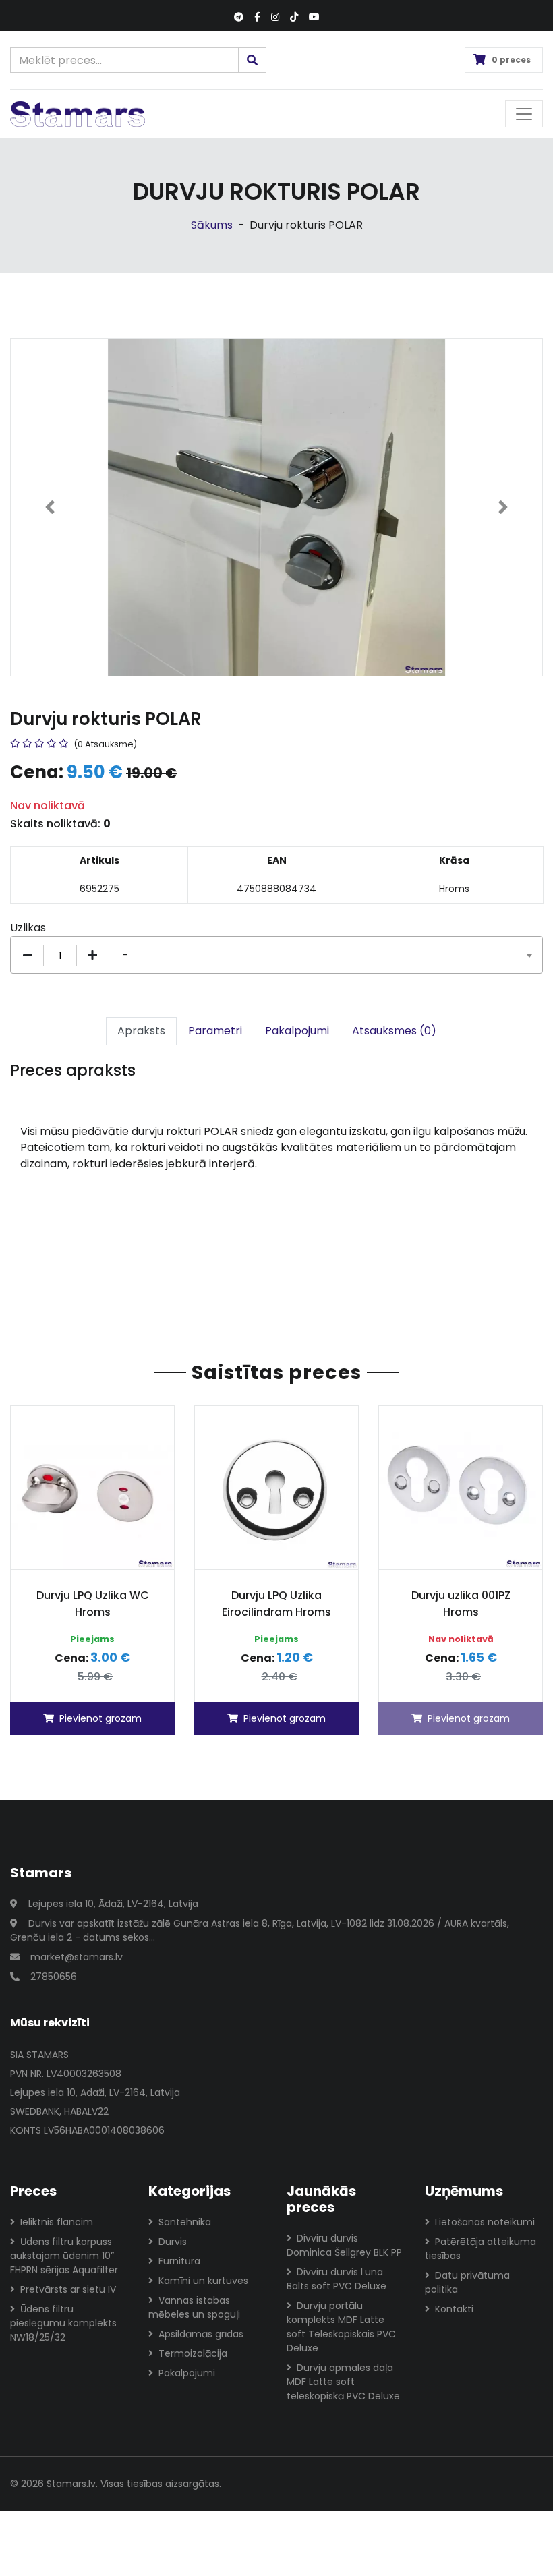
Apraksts (141, 1031)
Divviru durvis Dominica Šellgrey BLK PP (344, 2245)
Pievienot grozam (100, 1718)
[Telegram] (239, 17)
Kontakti (454, 2309)
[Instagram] (275, 17)
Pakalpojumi (297, 1031)
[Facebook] (257, 17)
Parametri (215, 1031)
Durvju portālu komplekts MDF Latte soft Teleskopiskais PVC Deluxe (341, 2327)
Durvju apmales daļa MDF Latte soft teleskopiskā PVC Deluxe (343, 2382)
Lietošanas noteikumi (485, 2222)
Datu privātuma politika (467, 2282)
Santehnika (185, 2222)
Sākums (212, 225)
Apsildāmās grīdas (201, 2334)
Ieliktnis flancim (57, 2222)
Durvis (173, 2242)
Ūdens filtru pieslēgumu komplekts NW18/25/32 (63, 2323)
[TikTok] (294, 17)
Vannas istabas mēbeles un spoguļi (194, 2307)
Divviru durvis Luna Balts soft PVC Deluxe (337, 2279)
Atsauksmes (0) (394, 1031)
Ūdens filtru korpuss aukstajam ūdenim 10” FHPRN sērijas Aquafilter (64, 2256)
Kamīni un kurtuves (203, 2281)
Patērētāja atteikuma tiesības (481, 2249)
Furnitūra (179, 2261)
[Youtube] (314, 17)
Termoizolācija (193, 2353)
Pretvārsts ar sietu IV (68, 2289)
